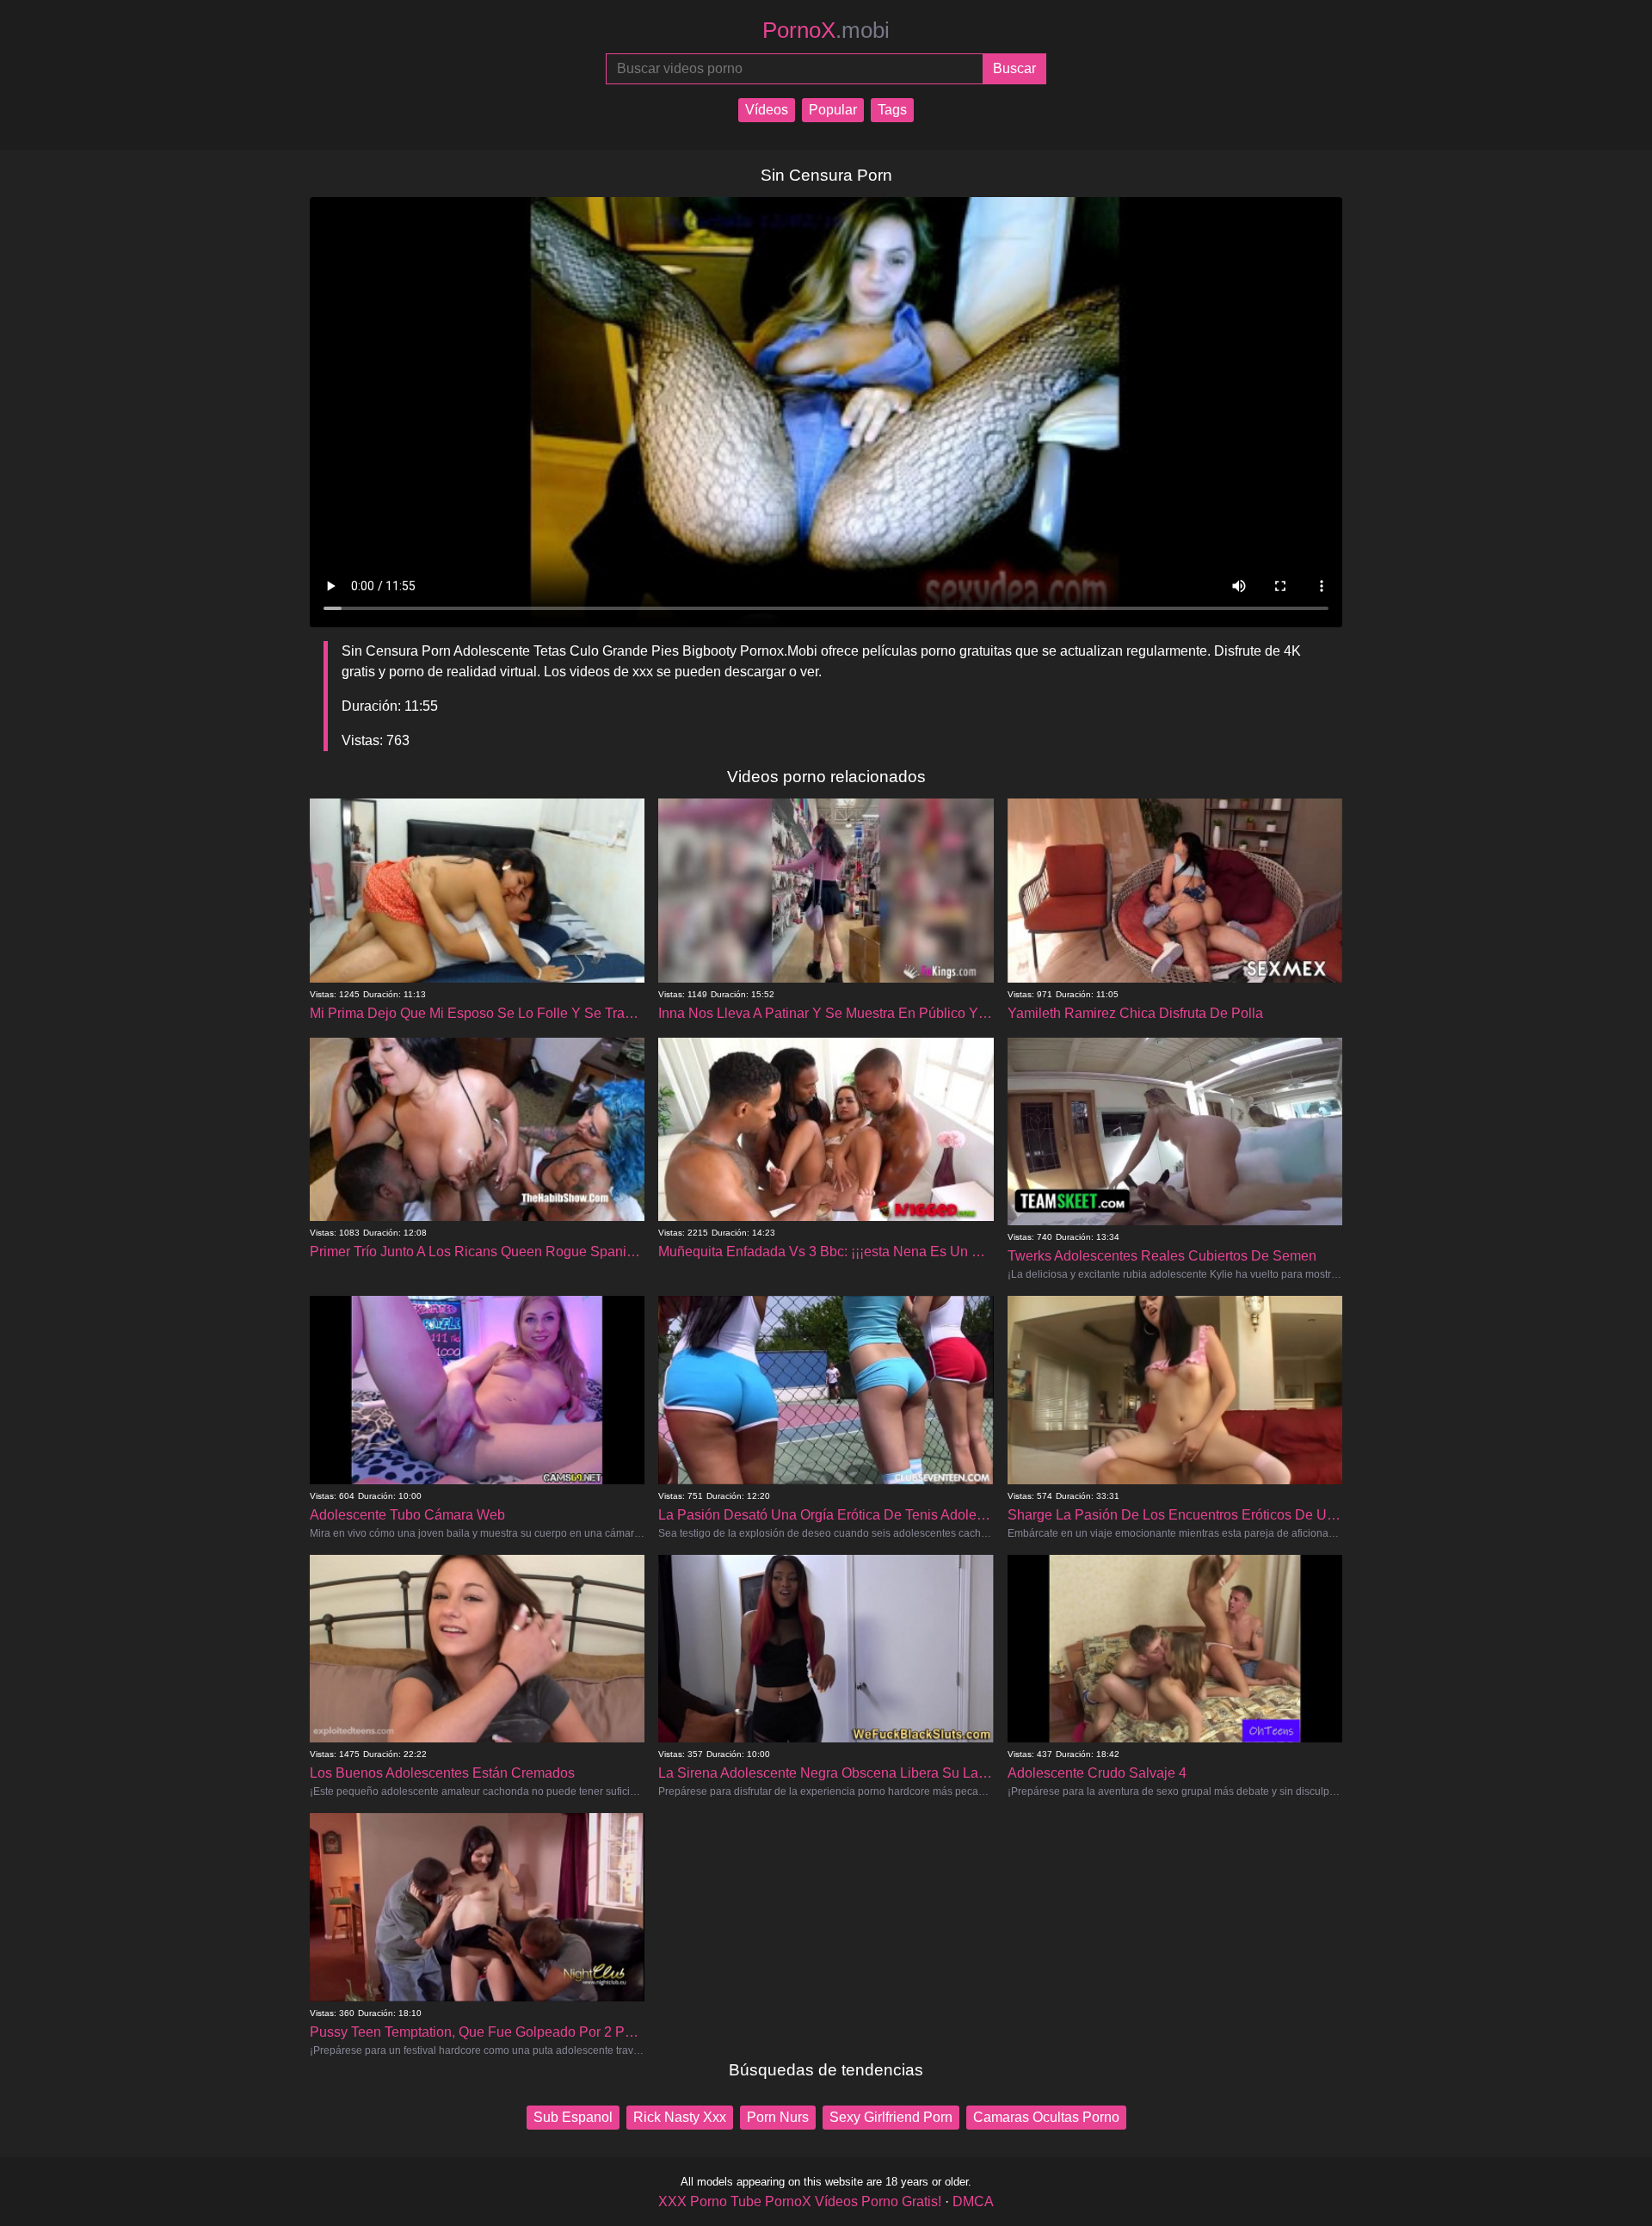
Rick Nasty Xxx (680, 2117)
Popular (833, 110)
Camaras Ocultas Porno (1046, 2117)
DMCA (973, 2201)
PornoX (826, 30)
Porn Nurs (778, 2117)
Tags (892, 110)
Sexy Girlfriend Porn (891, 2117)
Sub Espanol (573, 2117)
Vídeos (767, 110)
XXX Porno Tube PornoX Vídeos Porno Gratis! (800, 2201)
